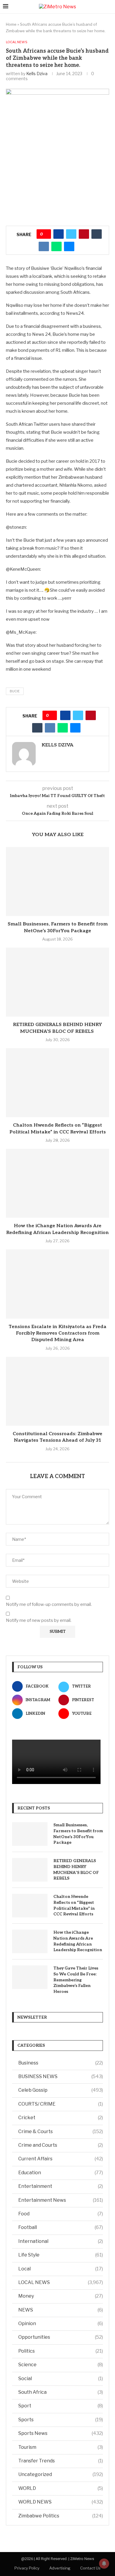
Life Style (61, 2255)
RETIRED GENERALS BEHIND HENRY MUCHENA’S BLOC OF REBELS (76, 1870)
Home (11, 24)
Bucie (15, 691)
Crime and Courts (61, 2145)
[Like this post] (46, 234)
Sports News (61, 2433)
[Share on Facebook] (59, 234)
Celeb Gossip (61, 2090)
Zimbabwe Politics (61, 2516)
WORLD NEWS (61, 2502)
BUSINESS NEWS (61, 2076)
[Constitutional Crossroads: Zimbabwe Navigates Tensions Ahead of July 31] (57, 1391)
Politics (61, 2351)
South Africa (61, 2392)
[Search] (109, 7)
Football (61, 2227)
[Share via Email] (69, 246)
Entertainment (61, 2186)
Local (61, 2269)
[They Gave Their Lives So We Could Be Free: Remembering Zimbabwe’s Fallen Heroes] (30, 1977)
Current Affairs (61, 2159)
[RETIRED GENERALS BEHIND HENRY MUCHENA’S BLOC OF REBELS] (57, 982)
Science (61, 2365)
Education (61, 2173)
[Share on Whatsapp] (56, 246)
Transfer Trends (61, 2461)
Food (61, 2214)
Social (61, 2379)
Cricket (61, 2118)
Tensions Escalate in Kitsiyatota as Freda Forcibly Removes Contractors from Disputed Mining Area (57, 1333)
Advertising (60, 2568)
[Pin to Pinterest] (84, 234)
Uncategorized (61, 2474)
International (61, 2241)
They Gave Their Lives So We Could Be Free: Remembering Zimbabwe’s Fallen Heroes (76, 1980)
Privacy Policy (27, 2568)
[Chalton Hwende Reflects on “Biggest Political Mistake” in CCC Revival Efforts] (57, 1083)
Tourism (61, 2447)
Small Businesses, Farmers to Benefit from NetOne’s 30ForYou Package (78, 1834)
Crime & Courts (61, 2131)
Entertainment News (61, 2200)
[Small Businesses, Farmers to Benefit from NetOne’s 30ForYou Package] (57, 881)
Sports (61, 2420)
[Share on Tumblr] (97, 234)
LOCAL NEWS (61, 2282)
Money (61, 2296)
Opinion (61, 2323)
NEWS (61, 2310)
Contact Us (90, 2568)
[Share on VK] (44, 246)
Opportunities (61, 2337)
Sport (61, 2406)
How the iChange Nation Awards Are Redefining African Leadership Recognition (78, 1941)
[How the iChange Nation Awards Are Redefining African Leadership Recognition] (57, 1183)
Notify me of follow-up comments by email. (49, 1604)
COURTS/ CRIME (61, 2104)
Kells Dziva (37, 74)
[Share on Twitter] (71, 234)
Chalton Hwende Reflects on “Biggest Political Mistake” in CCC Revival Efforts (74, 1905)
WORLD (61, 2488)
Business (61, 2063)
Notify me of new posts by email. (39, 1620)
